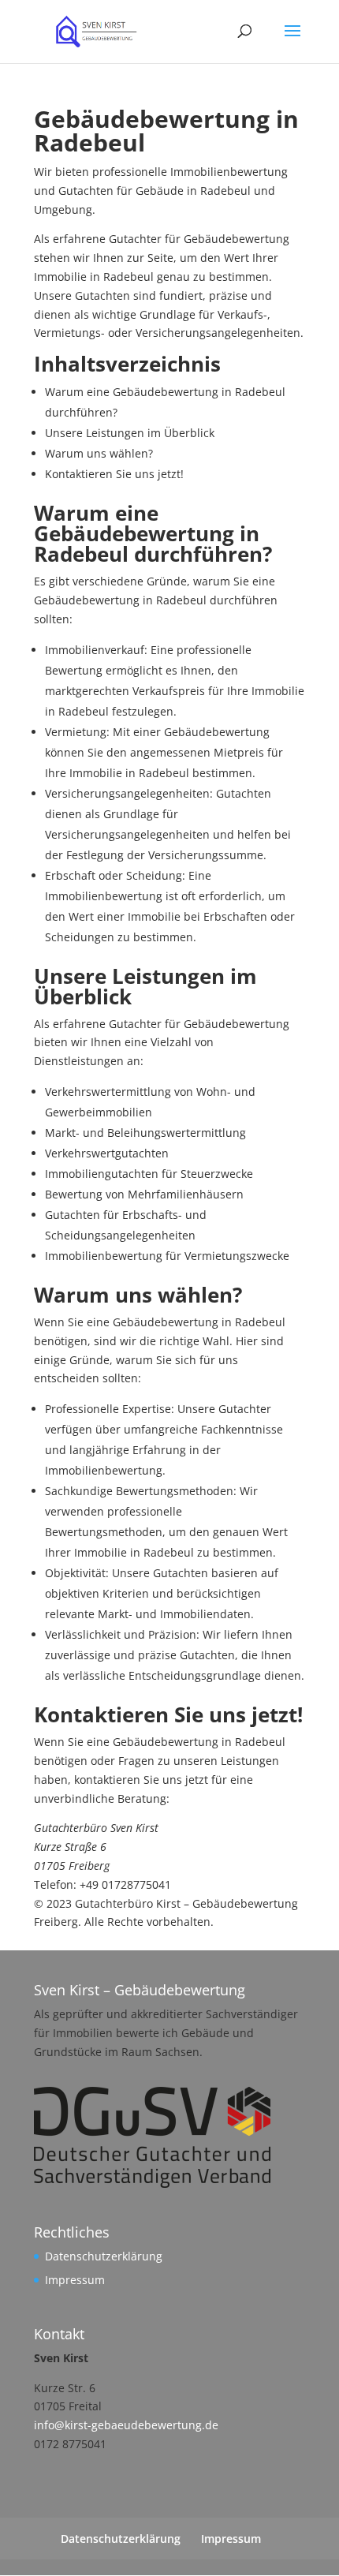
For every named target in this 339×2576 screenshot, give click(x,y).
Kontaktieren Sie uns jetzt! (114, 474)
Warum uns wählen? (99, 453)
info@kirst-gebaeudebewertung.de (126, 2425)
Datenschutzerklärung (104, 2256)
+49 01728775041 (125, 1884)
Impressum (75, 2280)
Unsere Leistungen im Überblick (130, 433)
